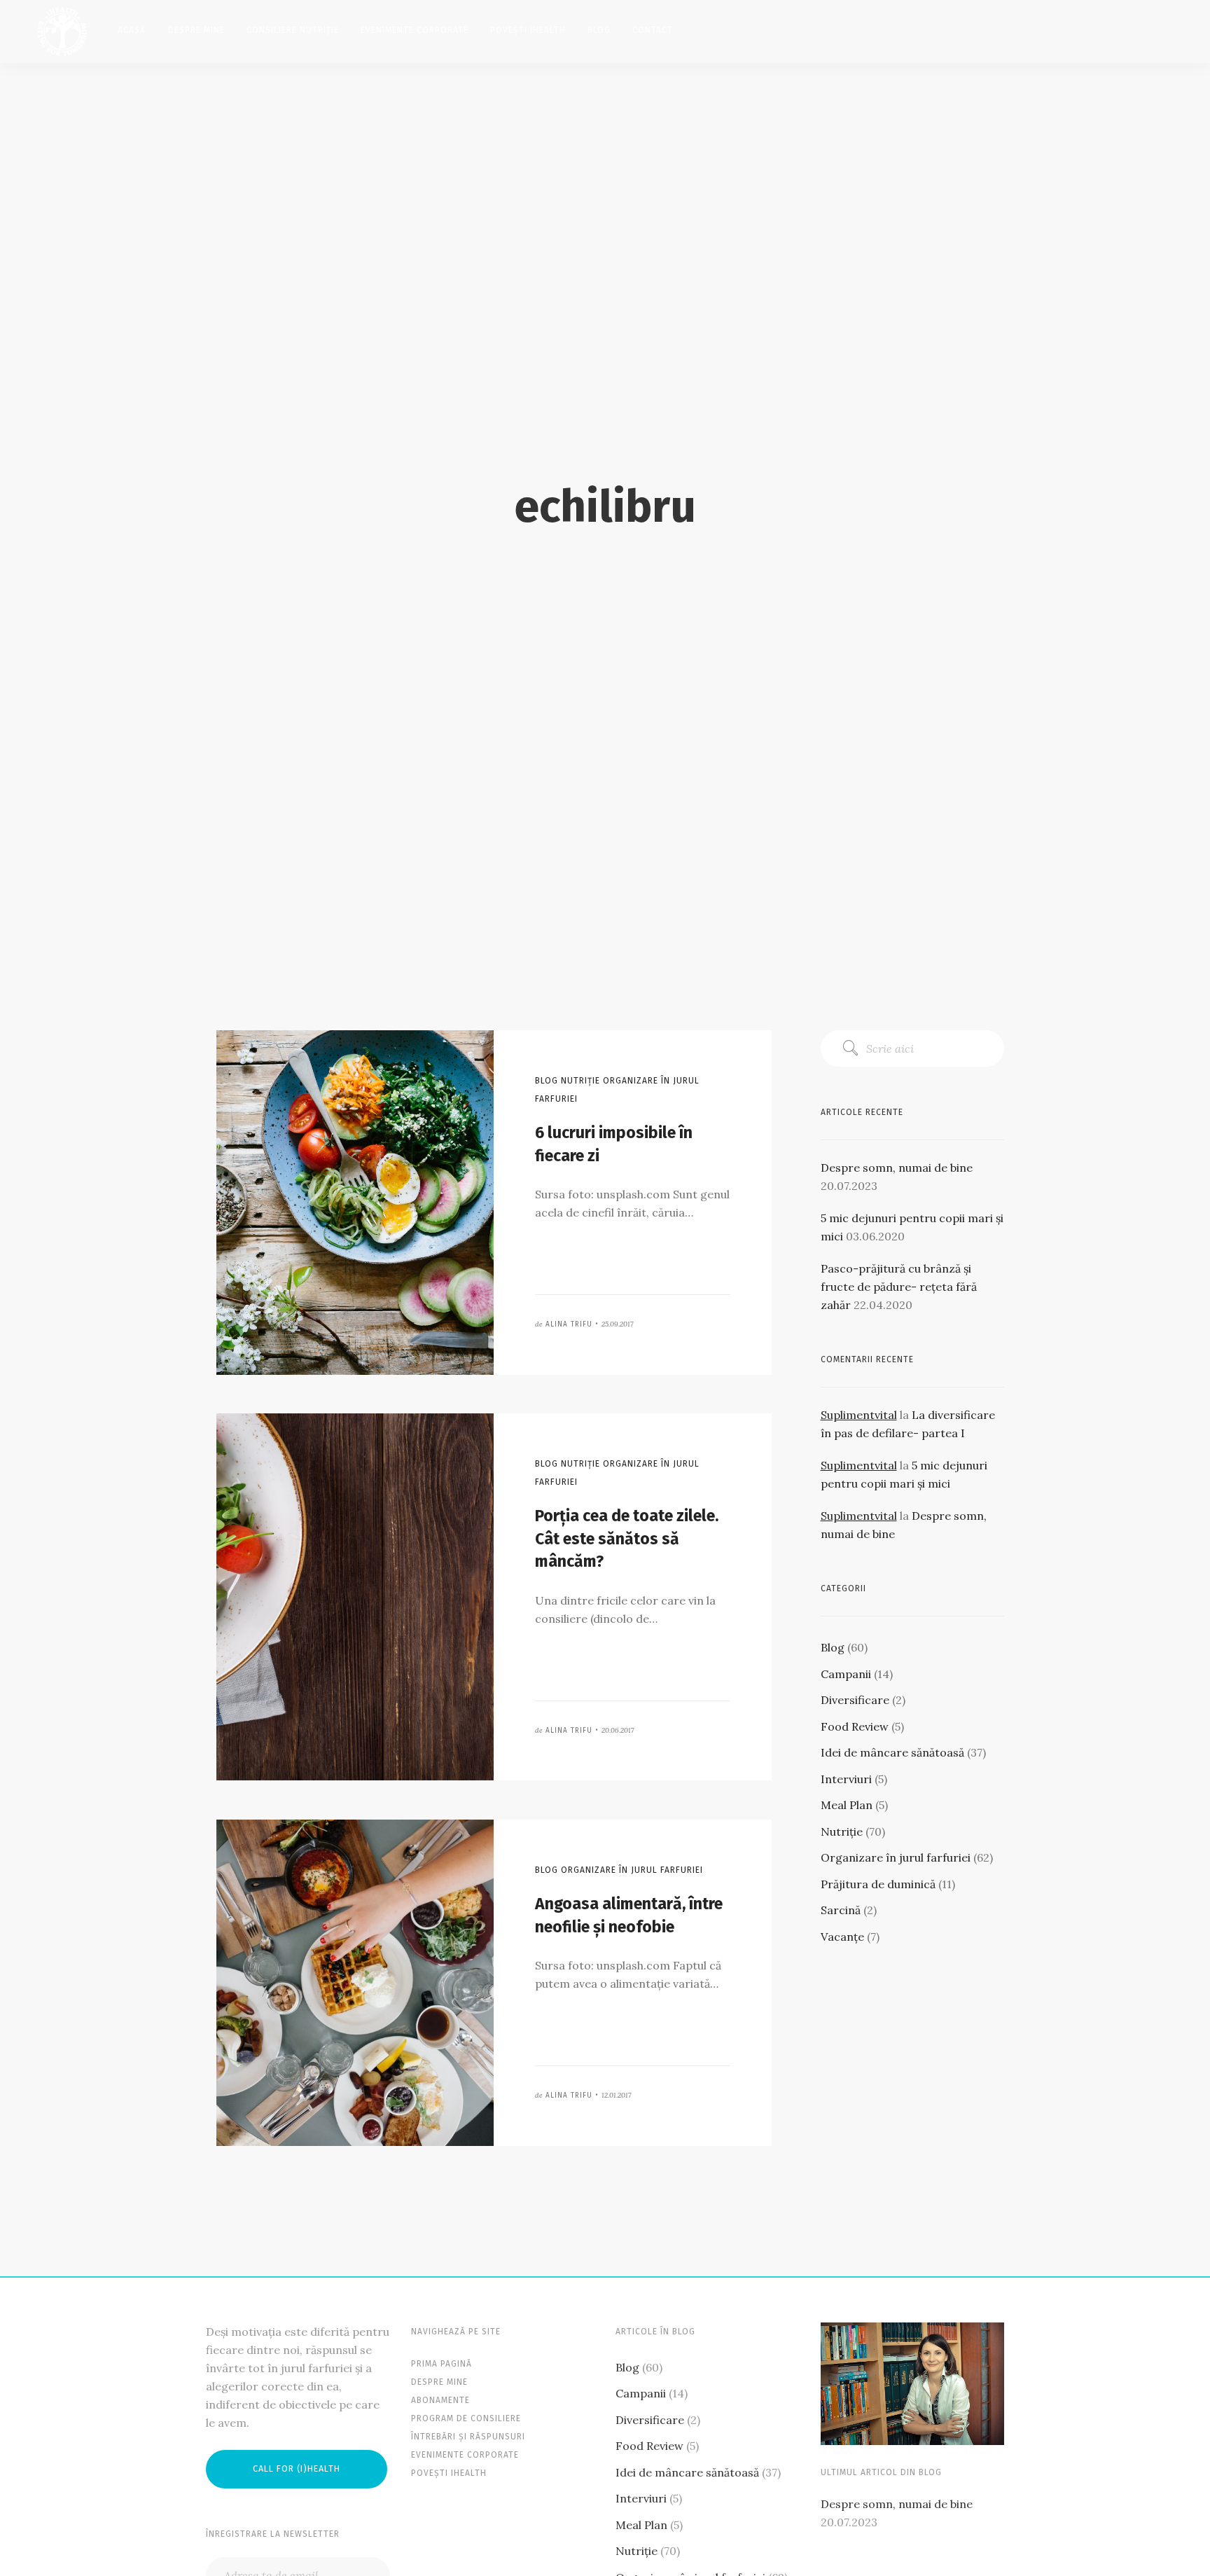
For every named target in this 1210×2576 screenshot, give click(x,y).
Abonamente (440, 2400)
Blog (599, 30)
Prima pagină (441, 2364)
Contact (653, 30)
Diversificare (855, 1700)
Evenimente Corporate (415, 30)
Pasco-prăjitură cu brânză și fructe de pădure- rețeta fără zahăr (899, 1287)
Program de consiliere (466, 2418)
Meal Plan (847, 1805)
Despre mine (196, 30)
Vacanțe (842, 1937)
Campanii (846, 1674)
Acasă (132, 30)
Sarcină (841, 1910)
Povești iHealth (528, 30)
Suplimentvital (859, 1415)
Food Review (855, 1726)
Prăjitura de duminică (878, 1884)
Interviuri (846, 1779)
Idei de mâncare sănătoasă (892, 1752)
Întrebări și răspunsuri (468, 2437)
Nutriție (842, 1831)
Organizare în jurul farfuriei (896, 1857)
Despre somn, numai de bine (897, 1168)
